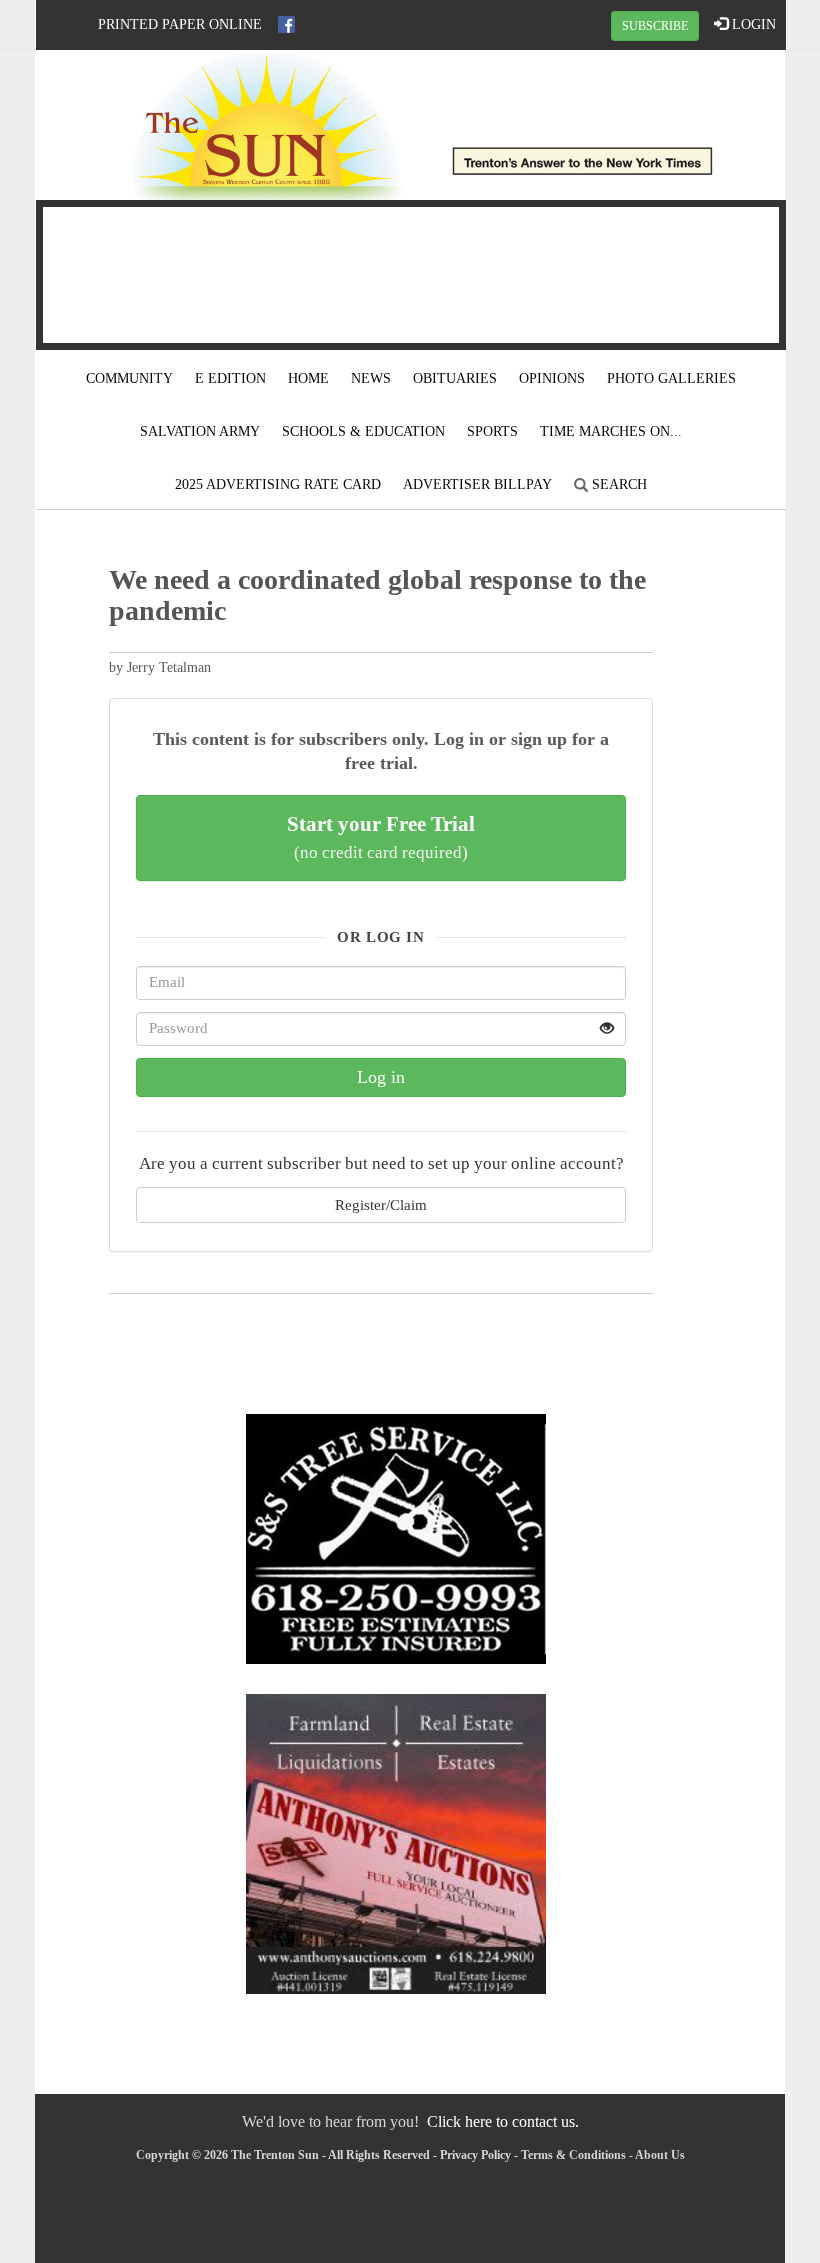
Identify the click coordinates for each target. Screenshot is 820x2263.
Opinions (552, 378)
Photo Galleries (671, 378)
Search (617, 484)
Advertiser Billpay (477, 484)
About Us (660, 2155)
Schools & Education (363, 431)
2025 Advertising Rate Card (278, 484)
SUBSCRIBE (655, 26)
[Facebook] (286, 24)
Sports (492, 431)
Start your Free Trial (381, 837)
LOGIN (752, 24)
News (371, 378)
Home (308, 378)
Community (129, 378)
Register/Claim (381, 1204)
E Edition (230, 378)
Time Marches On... (611, 431)
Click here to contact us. (503, 2121)
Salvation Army (200, 431)
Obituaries (455, 378)
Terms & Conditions (573, 2155)
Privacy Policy (475, 2155)
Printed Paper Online (180, 24)
